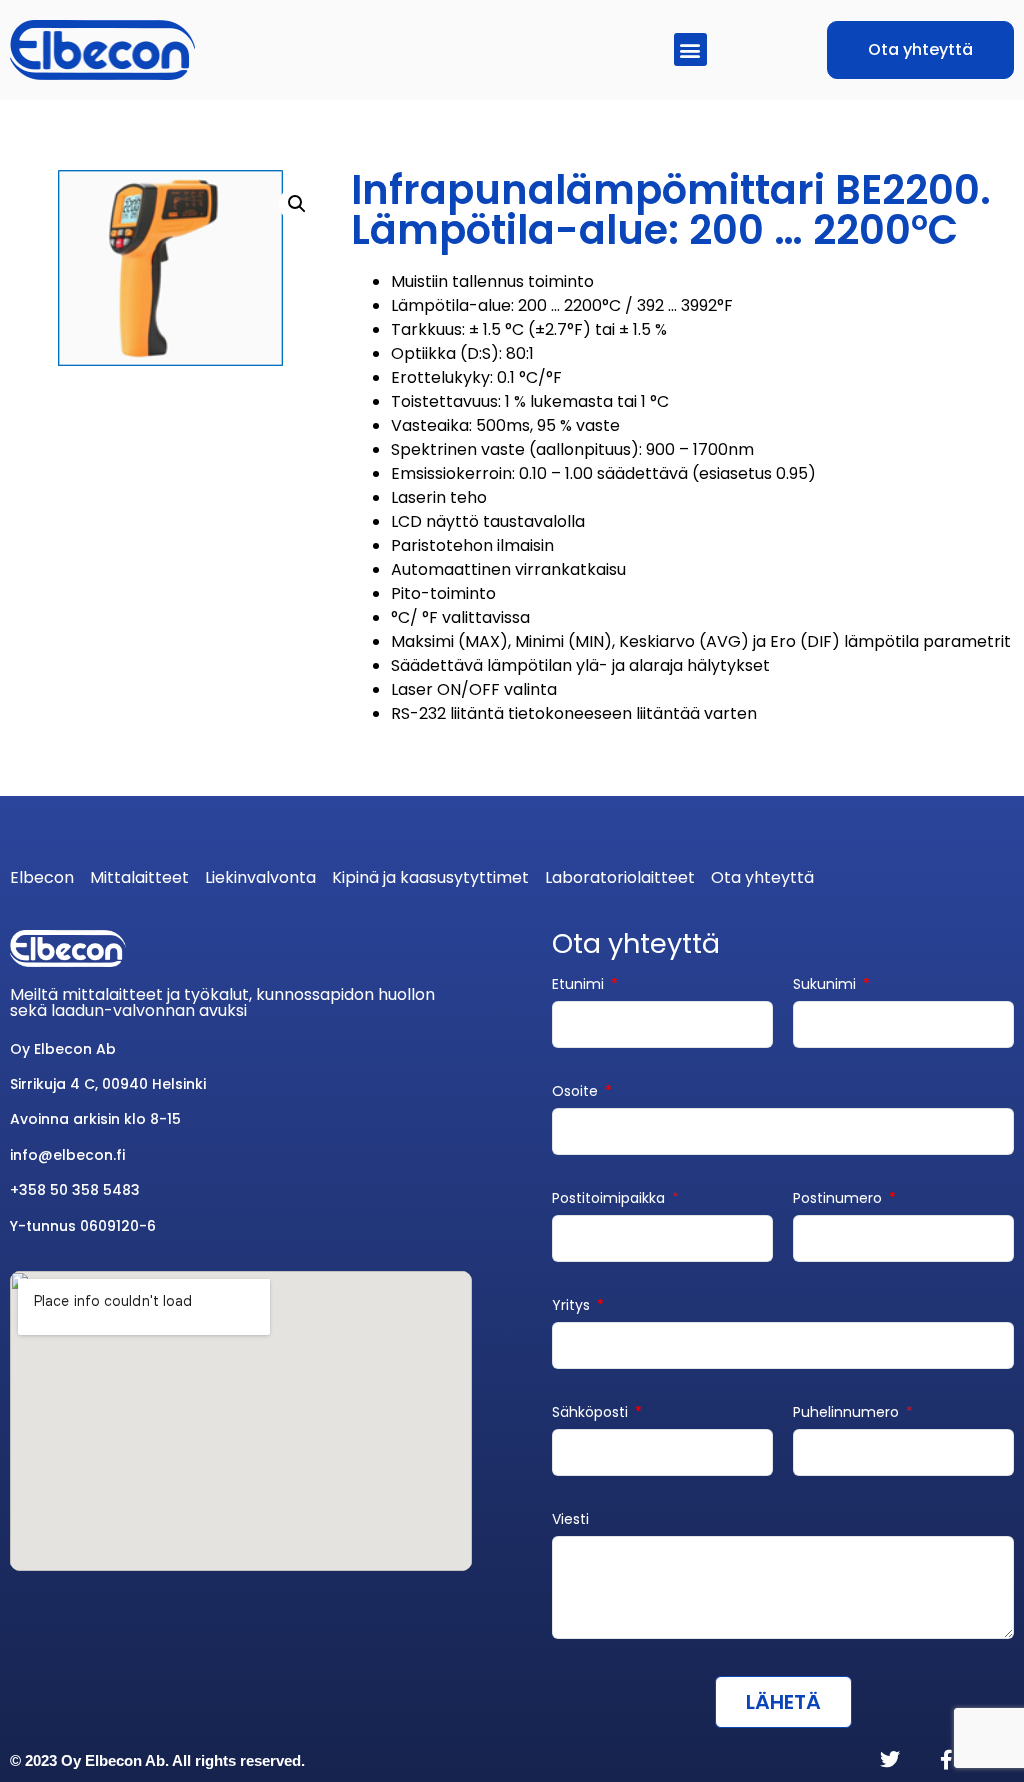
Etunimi (580, 985)
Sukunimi (826, 985)
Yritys (573, 1306)
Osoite (577, 1092)
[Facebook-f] (946, 1760)
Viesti (570, 1520)
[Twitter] (890, 1760)
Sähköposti (592, 1413)
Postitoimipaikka (610, 1199)
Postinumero (839, 1199)
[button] (690, 49)
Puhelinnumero (848, 1413)
